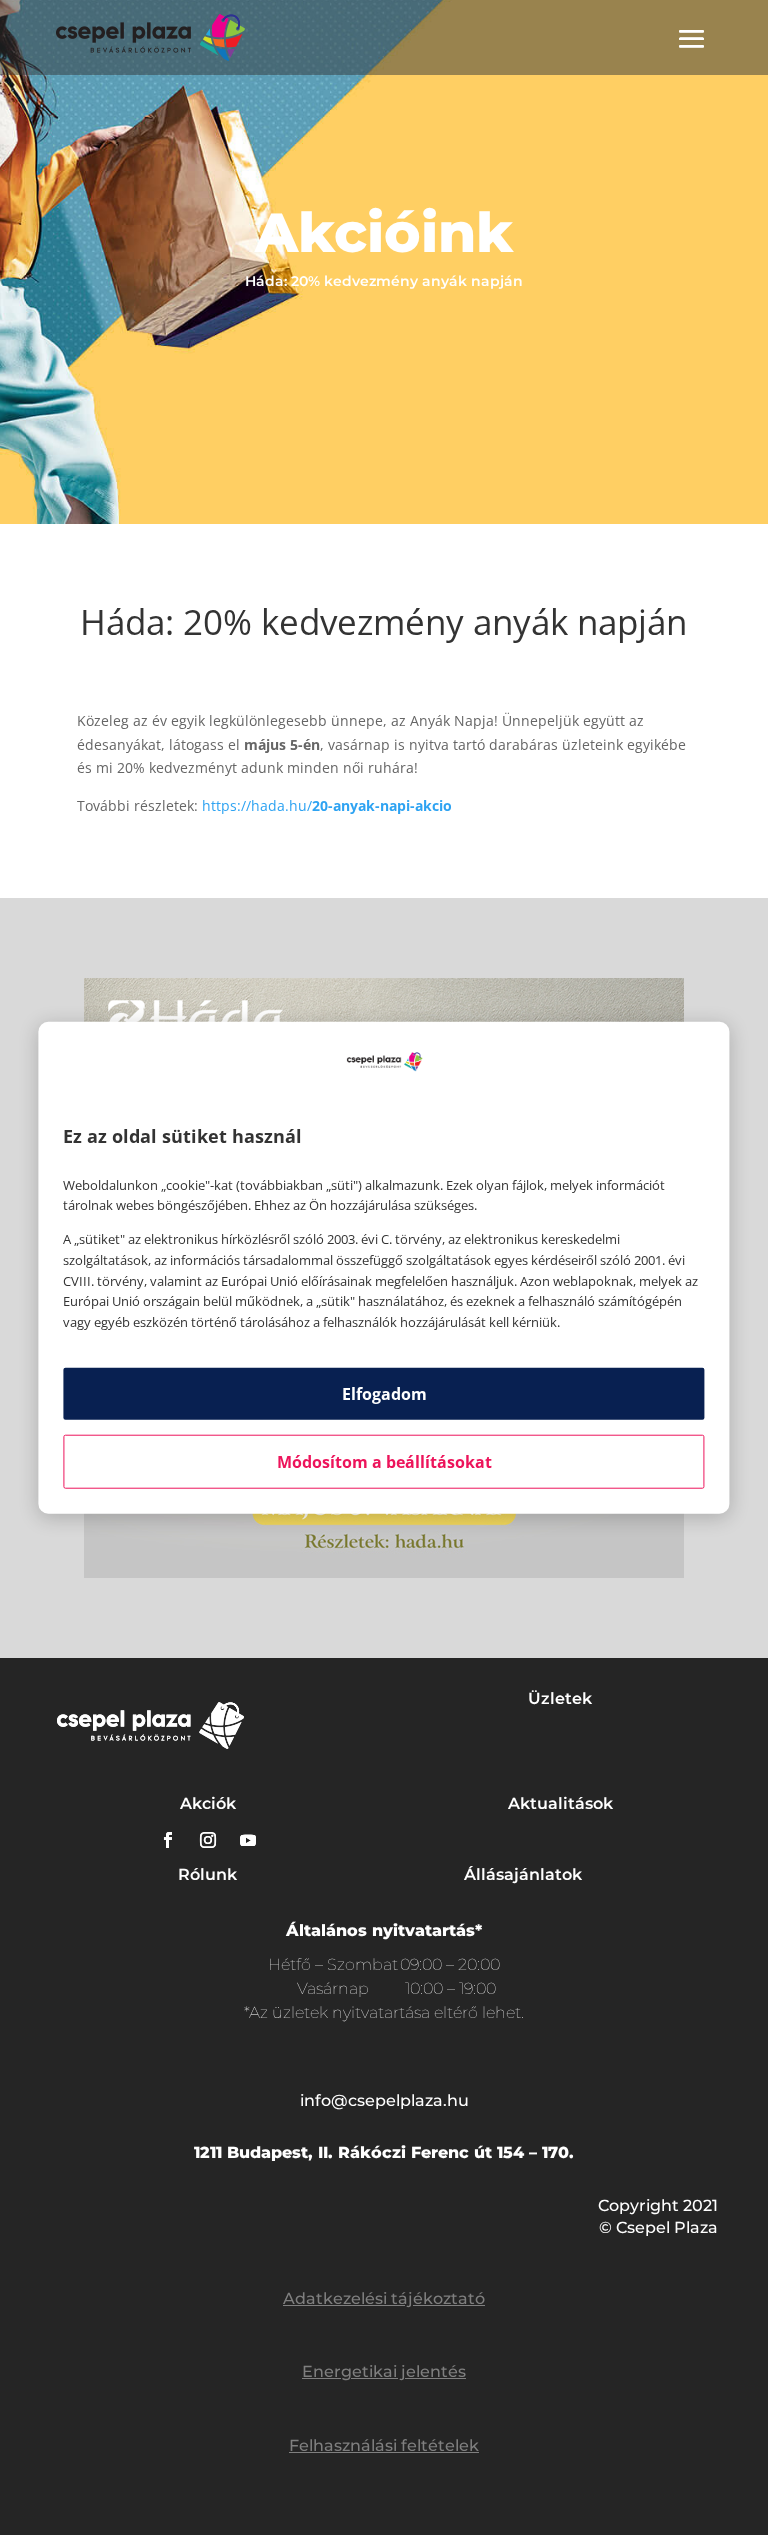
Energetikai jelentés (384, 2371)
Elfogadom (384, 1394)
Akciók (208, 1803)
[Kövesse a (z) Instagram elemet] (208, 1840)
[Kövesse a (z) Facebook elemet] (168, 1840)
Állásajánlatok (523, 1874)
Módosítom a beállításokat (384, 1462)
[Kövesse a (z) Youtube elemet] (248, 1840)
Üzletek (560, 1698)
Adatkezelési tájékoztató (384, 2298)
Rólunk (207, 1874)
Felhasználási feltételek (384, 2445)
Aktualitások (560, 1803)
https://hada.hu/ (327, 805)
